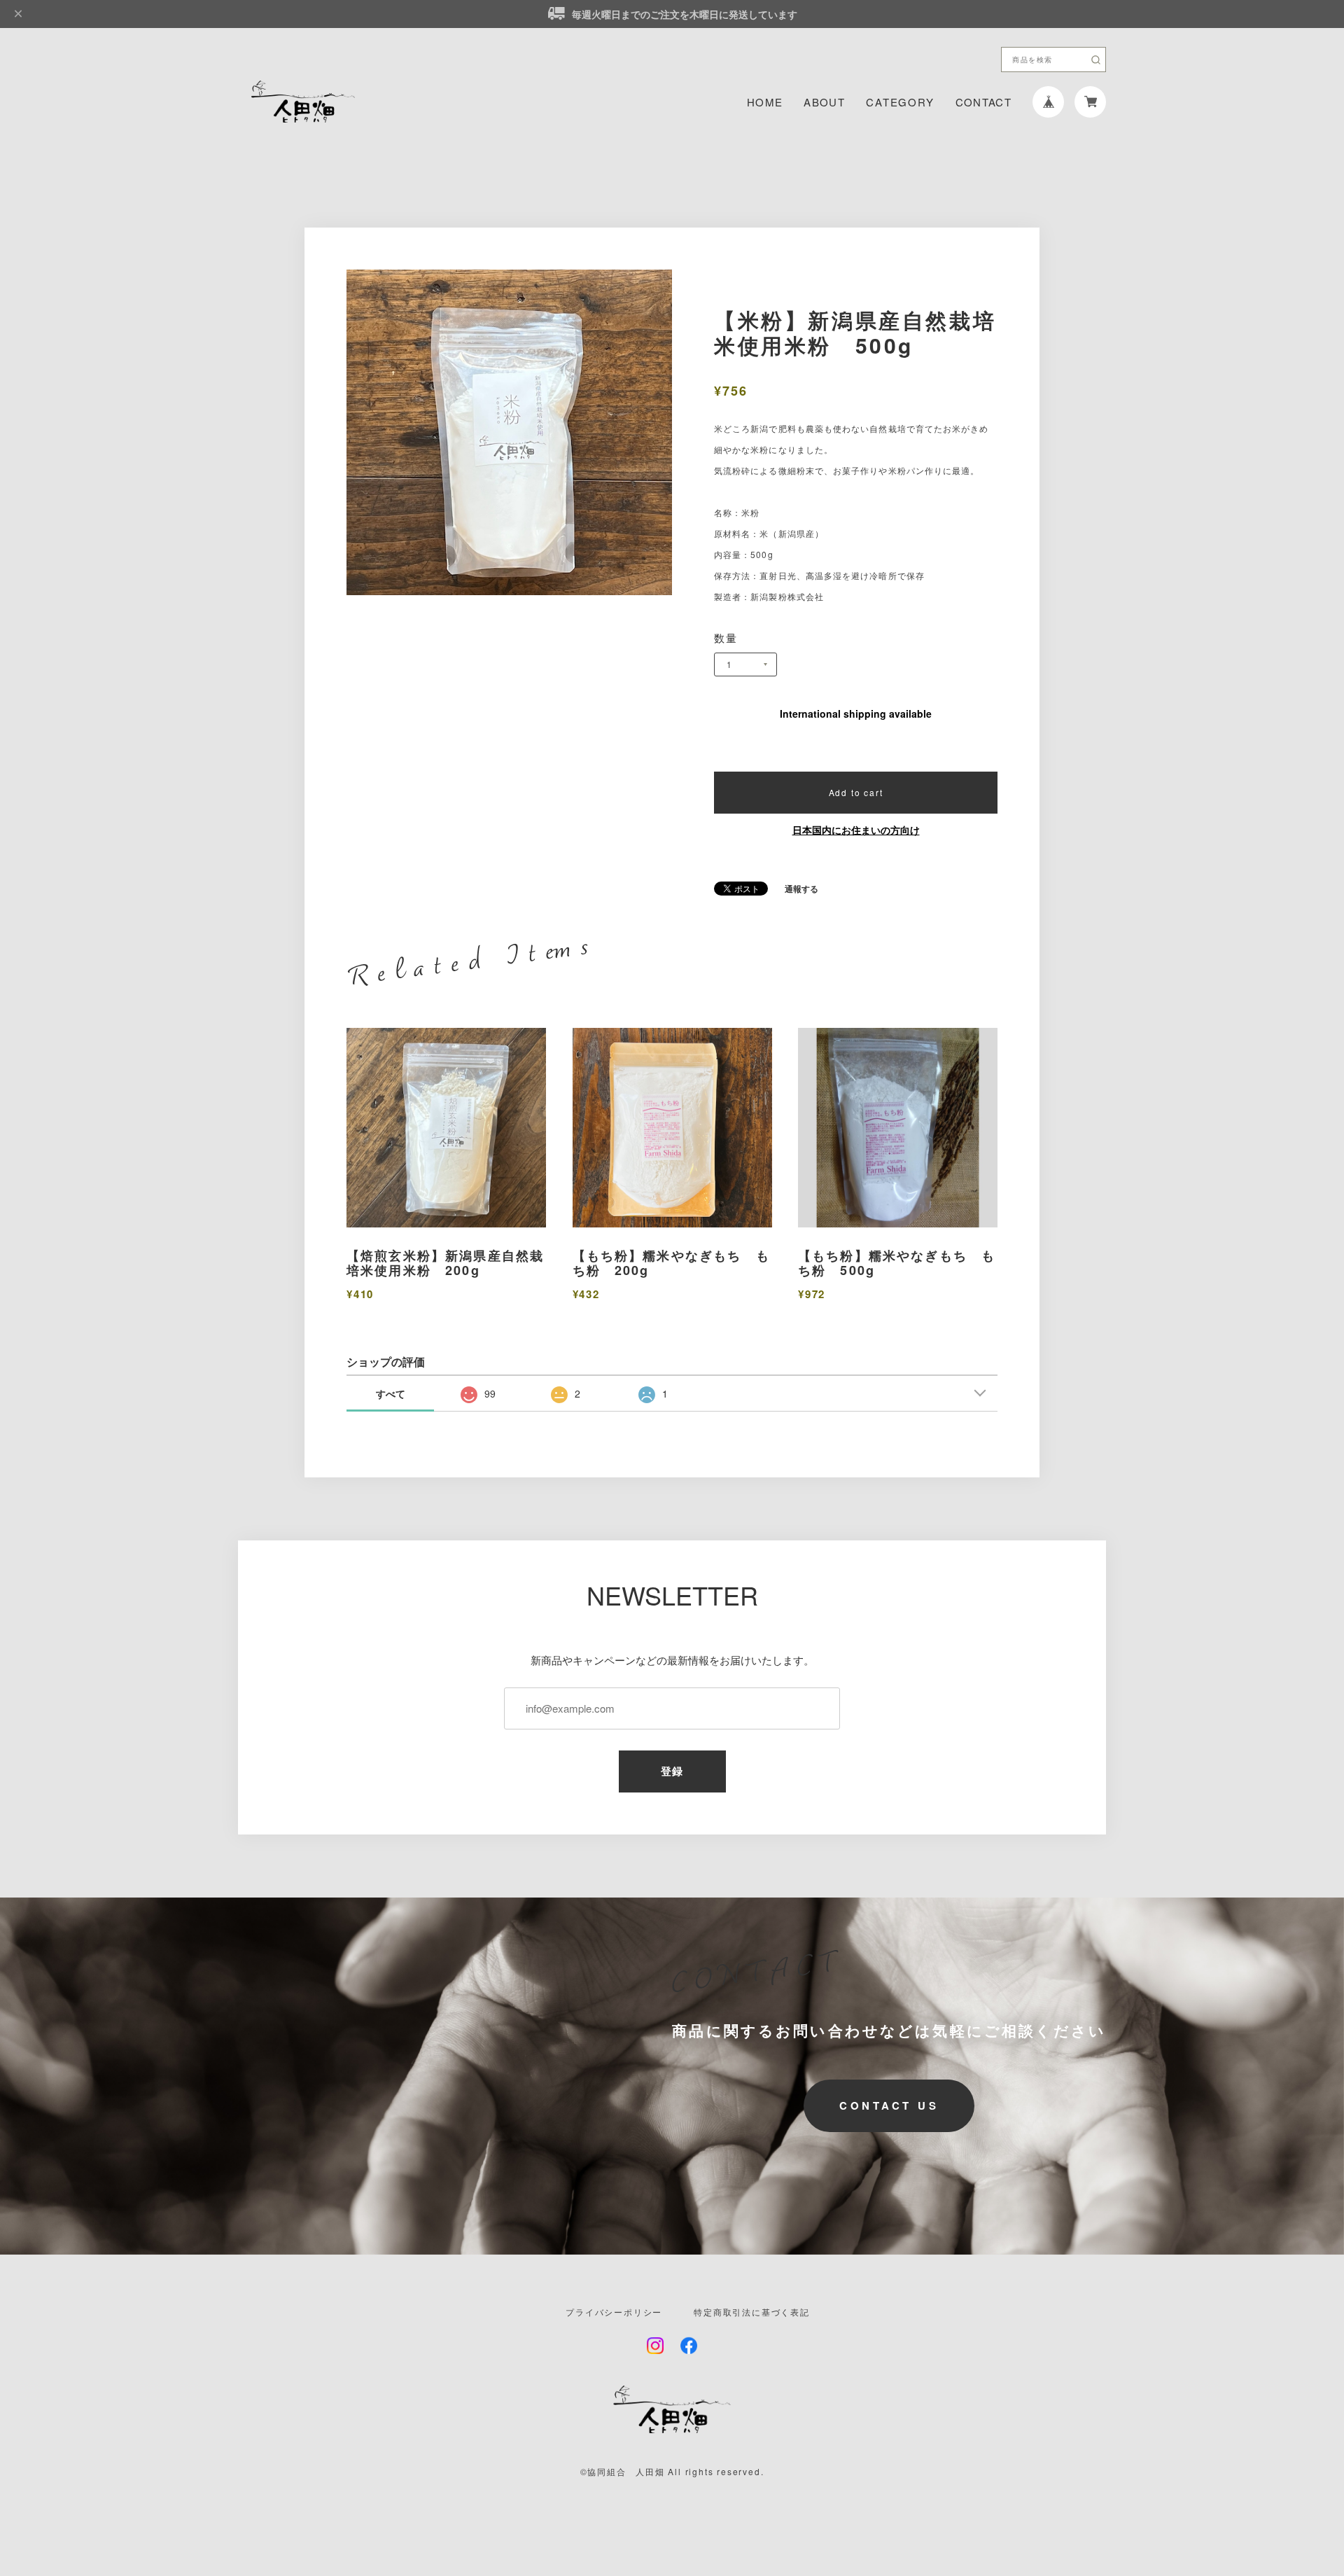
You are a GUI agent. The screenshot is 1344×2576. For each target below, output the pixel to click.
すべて (391, 1393)
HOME (765, 102)
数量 (726, 638)
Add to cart (856, 792)
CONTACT (983, 102)
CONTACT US (889, 2105)
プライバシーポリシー (614, 2312)
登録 (672, 1771)
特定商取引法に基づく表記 (752, 2312)
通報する (801, 889)
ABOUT (824, 102)
